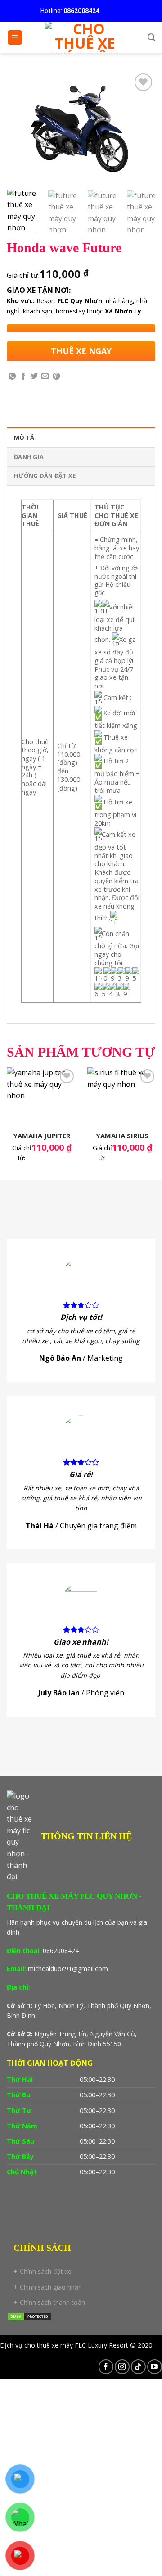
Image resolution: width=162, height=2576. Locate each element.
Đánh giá (29, 457)
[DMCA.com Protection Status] (29, 2316)
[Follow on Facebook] (106, 2367)
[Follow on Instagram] (122, 2367)
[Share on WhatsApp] (12, 377)
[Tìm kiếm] (151, 37)
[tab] (81, 437)
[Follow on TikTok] (138, 2367)
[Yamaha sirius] (122, 1097)
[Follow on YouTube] (155, 2367)
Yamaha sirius (122, 1136)
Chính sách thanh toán (52, 2302)
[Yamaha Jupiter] (42, 1097)
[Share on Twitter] (34, 377)
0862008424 (81, 11)
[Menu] (15, 38)
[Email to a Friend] (45, 377)
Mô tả (24, 437)
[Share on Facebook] (23, 377)
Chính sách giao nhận (51, 2287)
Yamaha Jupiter (42, 1136)
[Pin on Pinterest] (56, 377)
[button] (81, 2141)
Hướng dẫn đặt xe (45, 476)
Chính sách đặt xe (46, 2271)
